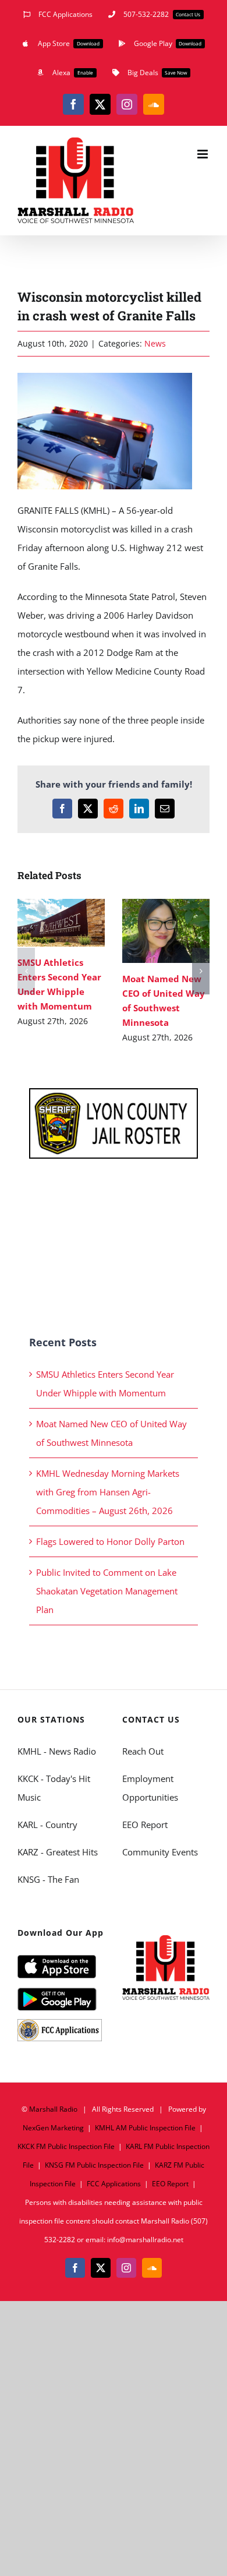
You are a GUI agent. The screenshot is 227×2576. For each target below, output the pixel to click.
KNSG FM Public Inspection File (94, 2165)
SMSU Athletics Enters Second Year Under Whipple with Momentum (45, 923)
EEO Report (145, 1825)
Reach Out (143, 1751)
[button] (26, 971)
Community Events (160, 1852)
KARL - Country (47, 1825)
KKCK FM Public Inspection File (66, 2146)
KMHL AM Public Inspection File (145, 2128)
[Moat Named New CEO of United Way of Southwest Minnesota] (166, 931)
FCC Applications (114, 2184)
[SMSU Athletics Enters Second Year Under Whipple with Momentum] (61, 923)
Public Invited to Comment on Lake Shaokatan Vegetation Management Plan (107, 1591)
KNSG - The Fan (48, 1879)
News (155, 343)
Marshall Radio (53, 2109)
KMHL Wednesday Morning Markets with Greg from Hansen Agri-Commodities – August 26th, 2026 (108, 1492)
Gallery (78, 923)
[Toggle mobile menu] (203, 154)
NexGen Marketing (53, 2128)
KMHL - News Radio (57, 1751)
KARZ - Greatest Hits (58, 1852)
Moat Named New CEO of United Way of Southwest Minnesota (149, 931)
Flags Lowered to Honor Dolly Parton (110, 1541)
